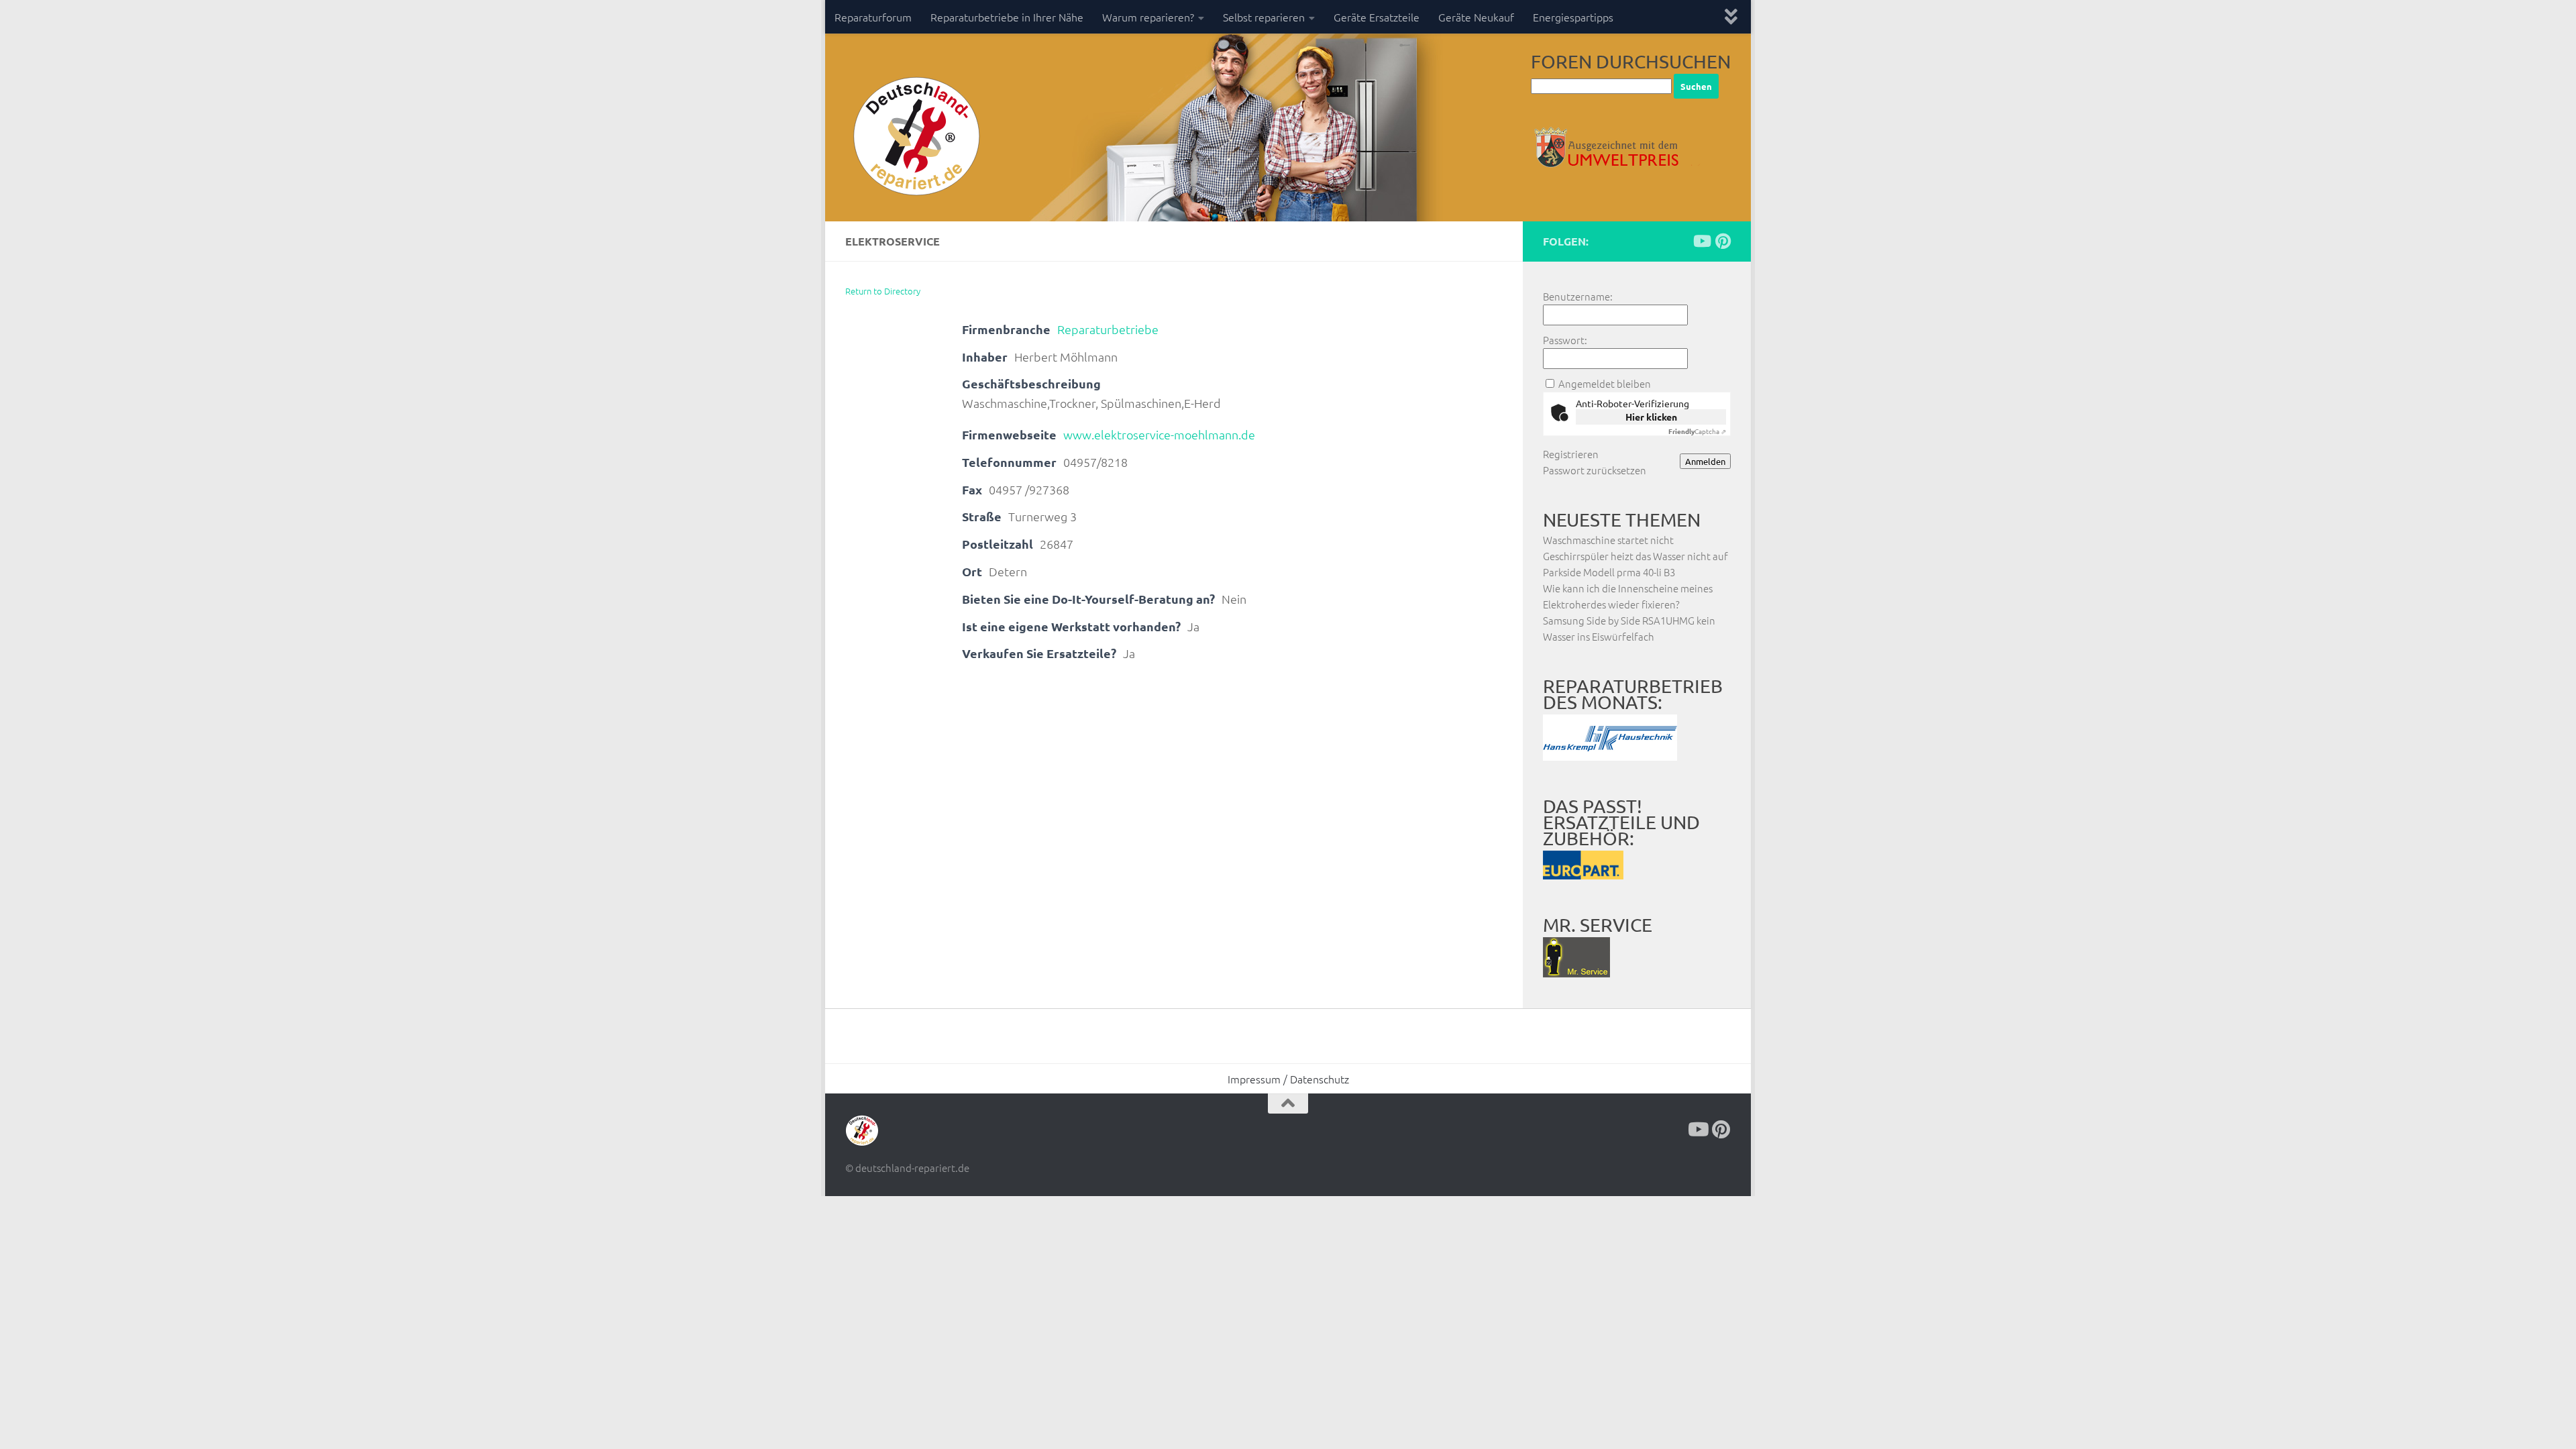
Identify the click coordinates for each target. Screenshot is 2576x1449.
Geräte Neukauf (1476, 17)
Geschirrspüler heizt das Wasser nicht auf (1635, 556)
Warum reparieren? (1148, 17)
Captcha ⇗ (1697, 431)
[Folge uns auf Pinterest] (1723, 241)
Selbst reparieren (1264, 17)
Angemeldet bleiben (1605, 383)
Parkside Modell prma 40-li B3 (1609, 572)
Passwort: (1565, 340)
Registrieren (1571, 454)
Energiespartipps (1573, 17)
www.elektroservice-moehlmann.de (1159, 434)
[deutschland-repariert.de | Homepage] (915, 138)
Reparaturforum (873, 17)
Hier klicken (1651, 417)
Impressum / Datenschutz (1288, 1079)
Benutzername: (1578, 296)
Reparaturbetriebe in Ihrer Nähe (1007, 17)
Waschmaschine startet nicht (1608, 540)
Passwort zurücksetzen (1595, 470)
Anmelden (1705, 461)
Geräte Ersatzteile (1377, 17)
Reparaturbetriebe (1108, 329)
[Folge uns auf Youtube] (1701, 241)
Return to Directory (883, 291)
